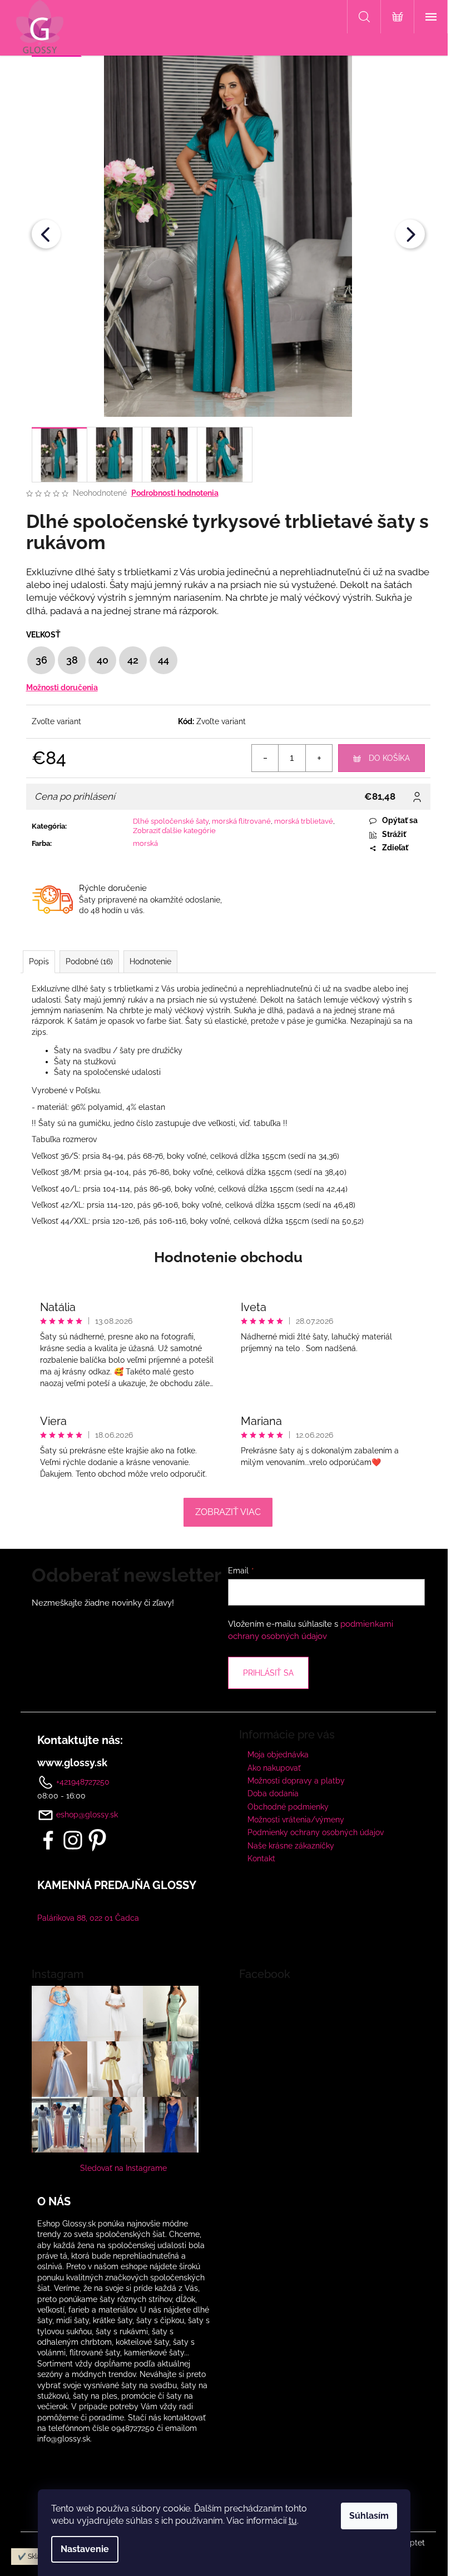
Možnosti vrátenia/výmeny (296, 1820)
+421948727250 (82, 1782)
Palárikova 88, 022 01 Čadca (88, 1918)
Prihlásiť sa (268, 1673)
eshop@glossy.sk (87, 1815)
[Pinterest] (97, 1840)
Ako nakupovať (274, 1768)
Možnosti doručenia (62, 687)
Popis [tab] (39, 961)
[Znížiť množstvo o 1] (265, 758)
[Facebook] (48, 1840)
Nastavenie (85, 2549)
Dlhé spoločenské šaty (171, 821)
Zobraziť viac (228, 1512)
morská (145, 843)
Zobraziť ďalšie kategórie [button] (174, 831)
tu (293, 2521)
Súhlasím (369, 2516)
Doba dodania (273, 1793)
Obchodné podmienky (288, 1807)
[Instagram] (73, 1840)
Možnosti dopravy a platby (296, 1781)
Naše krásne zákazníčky (291, 1846)
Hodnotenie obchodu (228, 1257)
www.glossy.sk (72, 1763)
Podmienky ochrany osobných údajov (316, 1832)
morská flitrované (241, 821)
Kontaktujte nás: (80, 1740)
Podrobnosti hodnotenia (175, 493)
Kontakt (261, 1858)
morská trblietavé (304, 821)
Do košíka (389, 758)
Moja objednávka (278, 1755)
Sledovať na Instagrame (123, 2168)
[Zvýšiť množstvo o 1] (319, 758)
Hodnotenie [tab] (150, 961)
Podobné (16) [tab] (89, 961)
